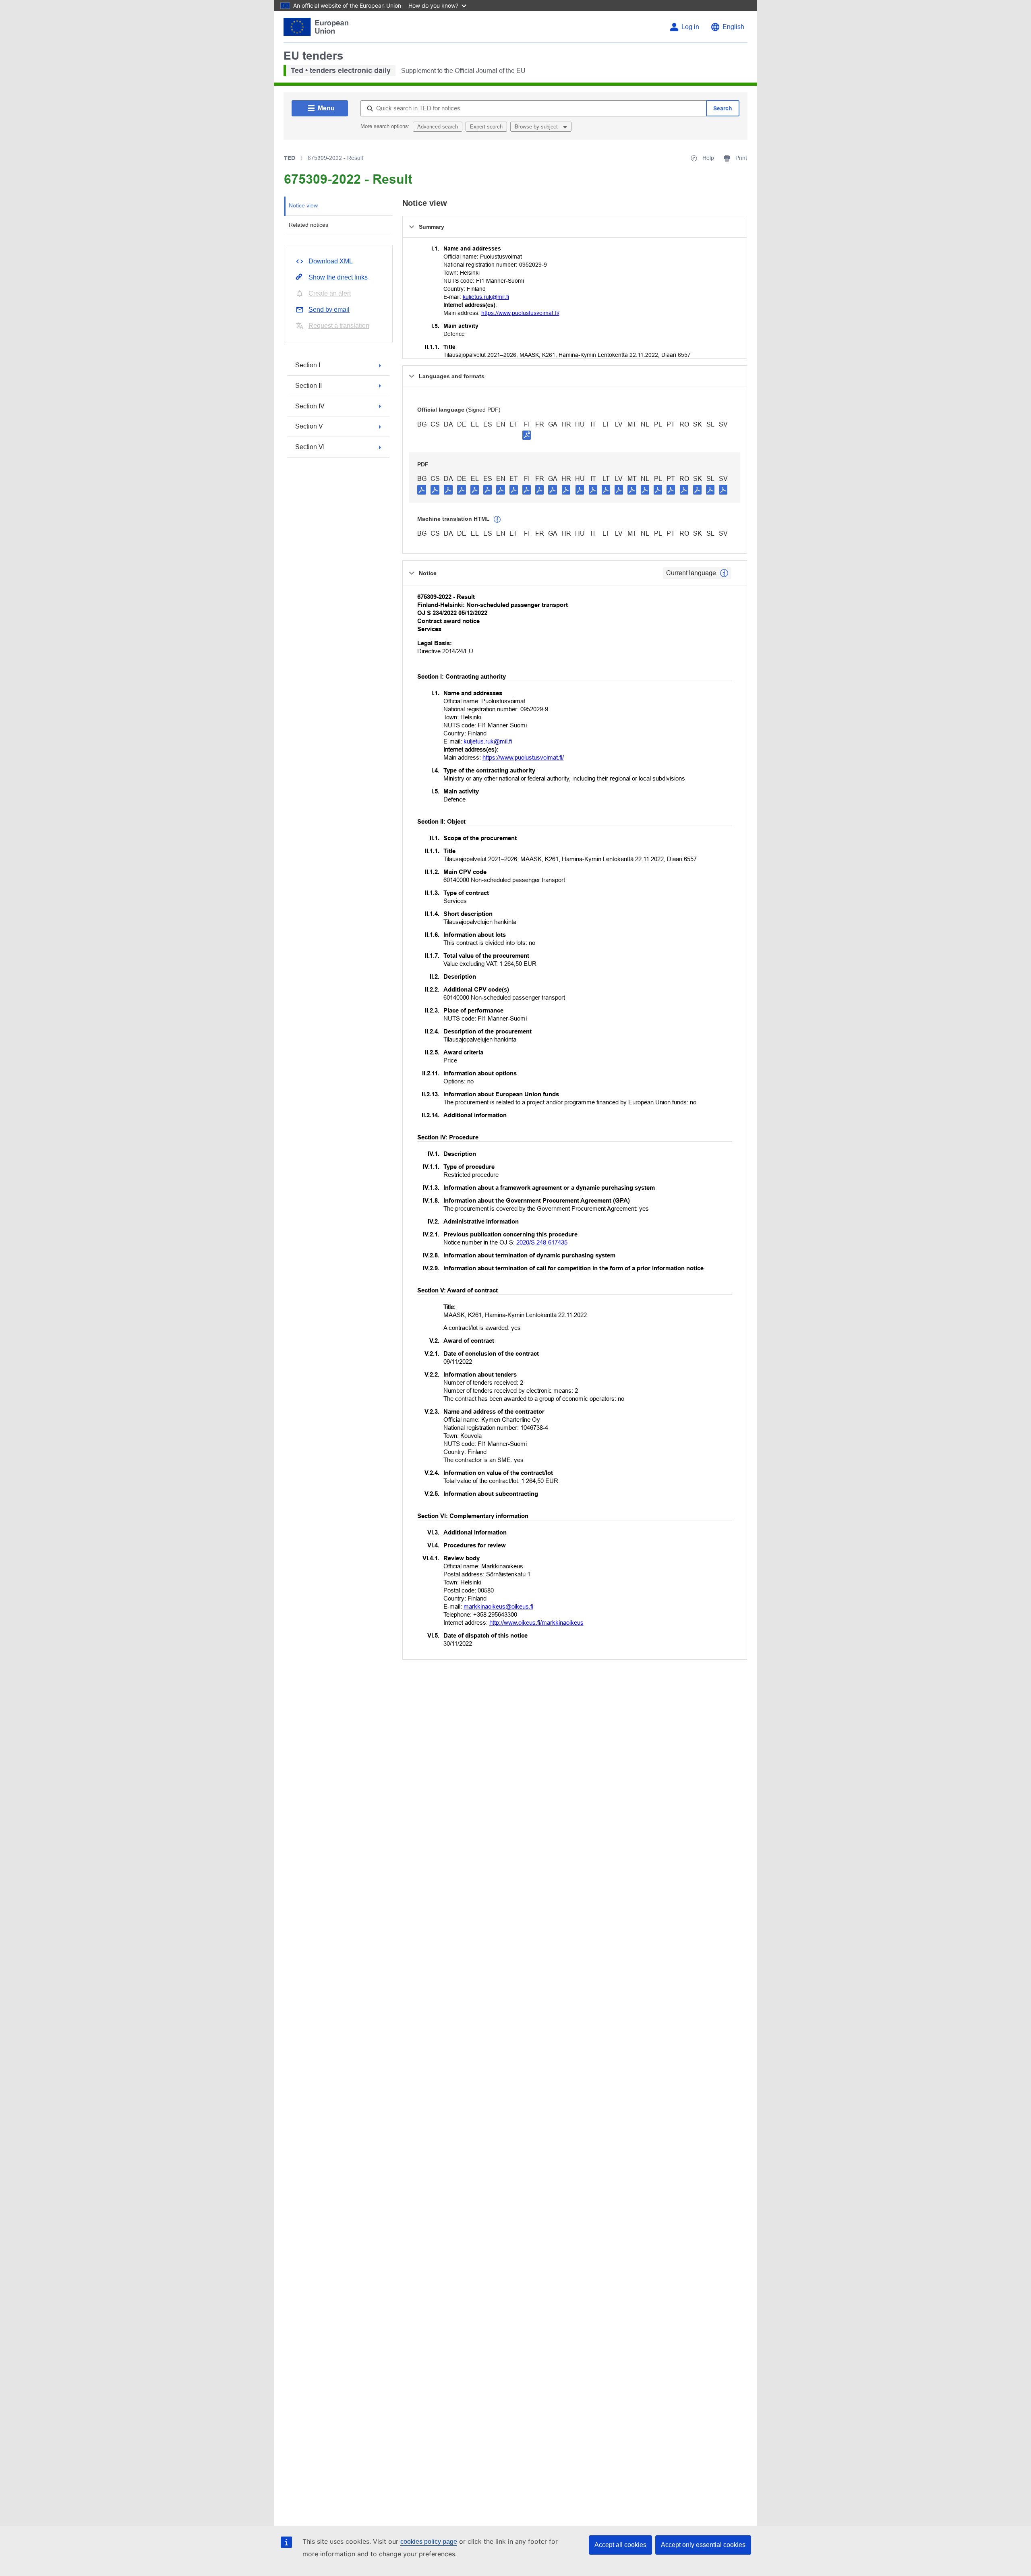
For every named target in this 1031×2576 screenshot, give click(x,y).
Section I (308, 365)
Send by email (329, 310)
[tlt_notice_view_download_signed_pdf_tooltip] (527, 435)
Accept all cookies (620, 2545)
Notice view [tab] (303, 205)
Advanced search (438, 127)
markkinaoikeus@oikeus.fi (498, 1606)
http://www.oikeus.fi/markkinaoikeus (536, 1622)
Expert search (486, 127)
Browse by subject (537, 127)
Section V (309, 426)
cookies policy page (429, 2542)
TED (290, 158)
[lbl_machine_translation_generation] (497, 520)
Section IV (310, 406)
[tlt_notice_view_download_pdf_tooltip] (422, 489)
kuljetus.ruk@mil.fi (486, 297)
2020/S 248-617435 (542, 1242)
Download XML (331, 261)
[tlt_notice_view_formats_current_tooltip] (724, 573)
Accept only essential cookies (703, 2545)
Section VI (310, 447)
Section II (308, 386)
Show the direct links (338, 277)
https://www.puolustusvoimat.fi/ (520, 313)
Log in (690, 27)
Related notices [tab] (308, 225)
